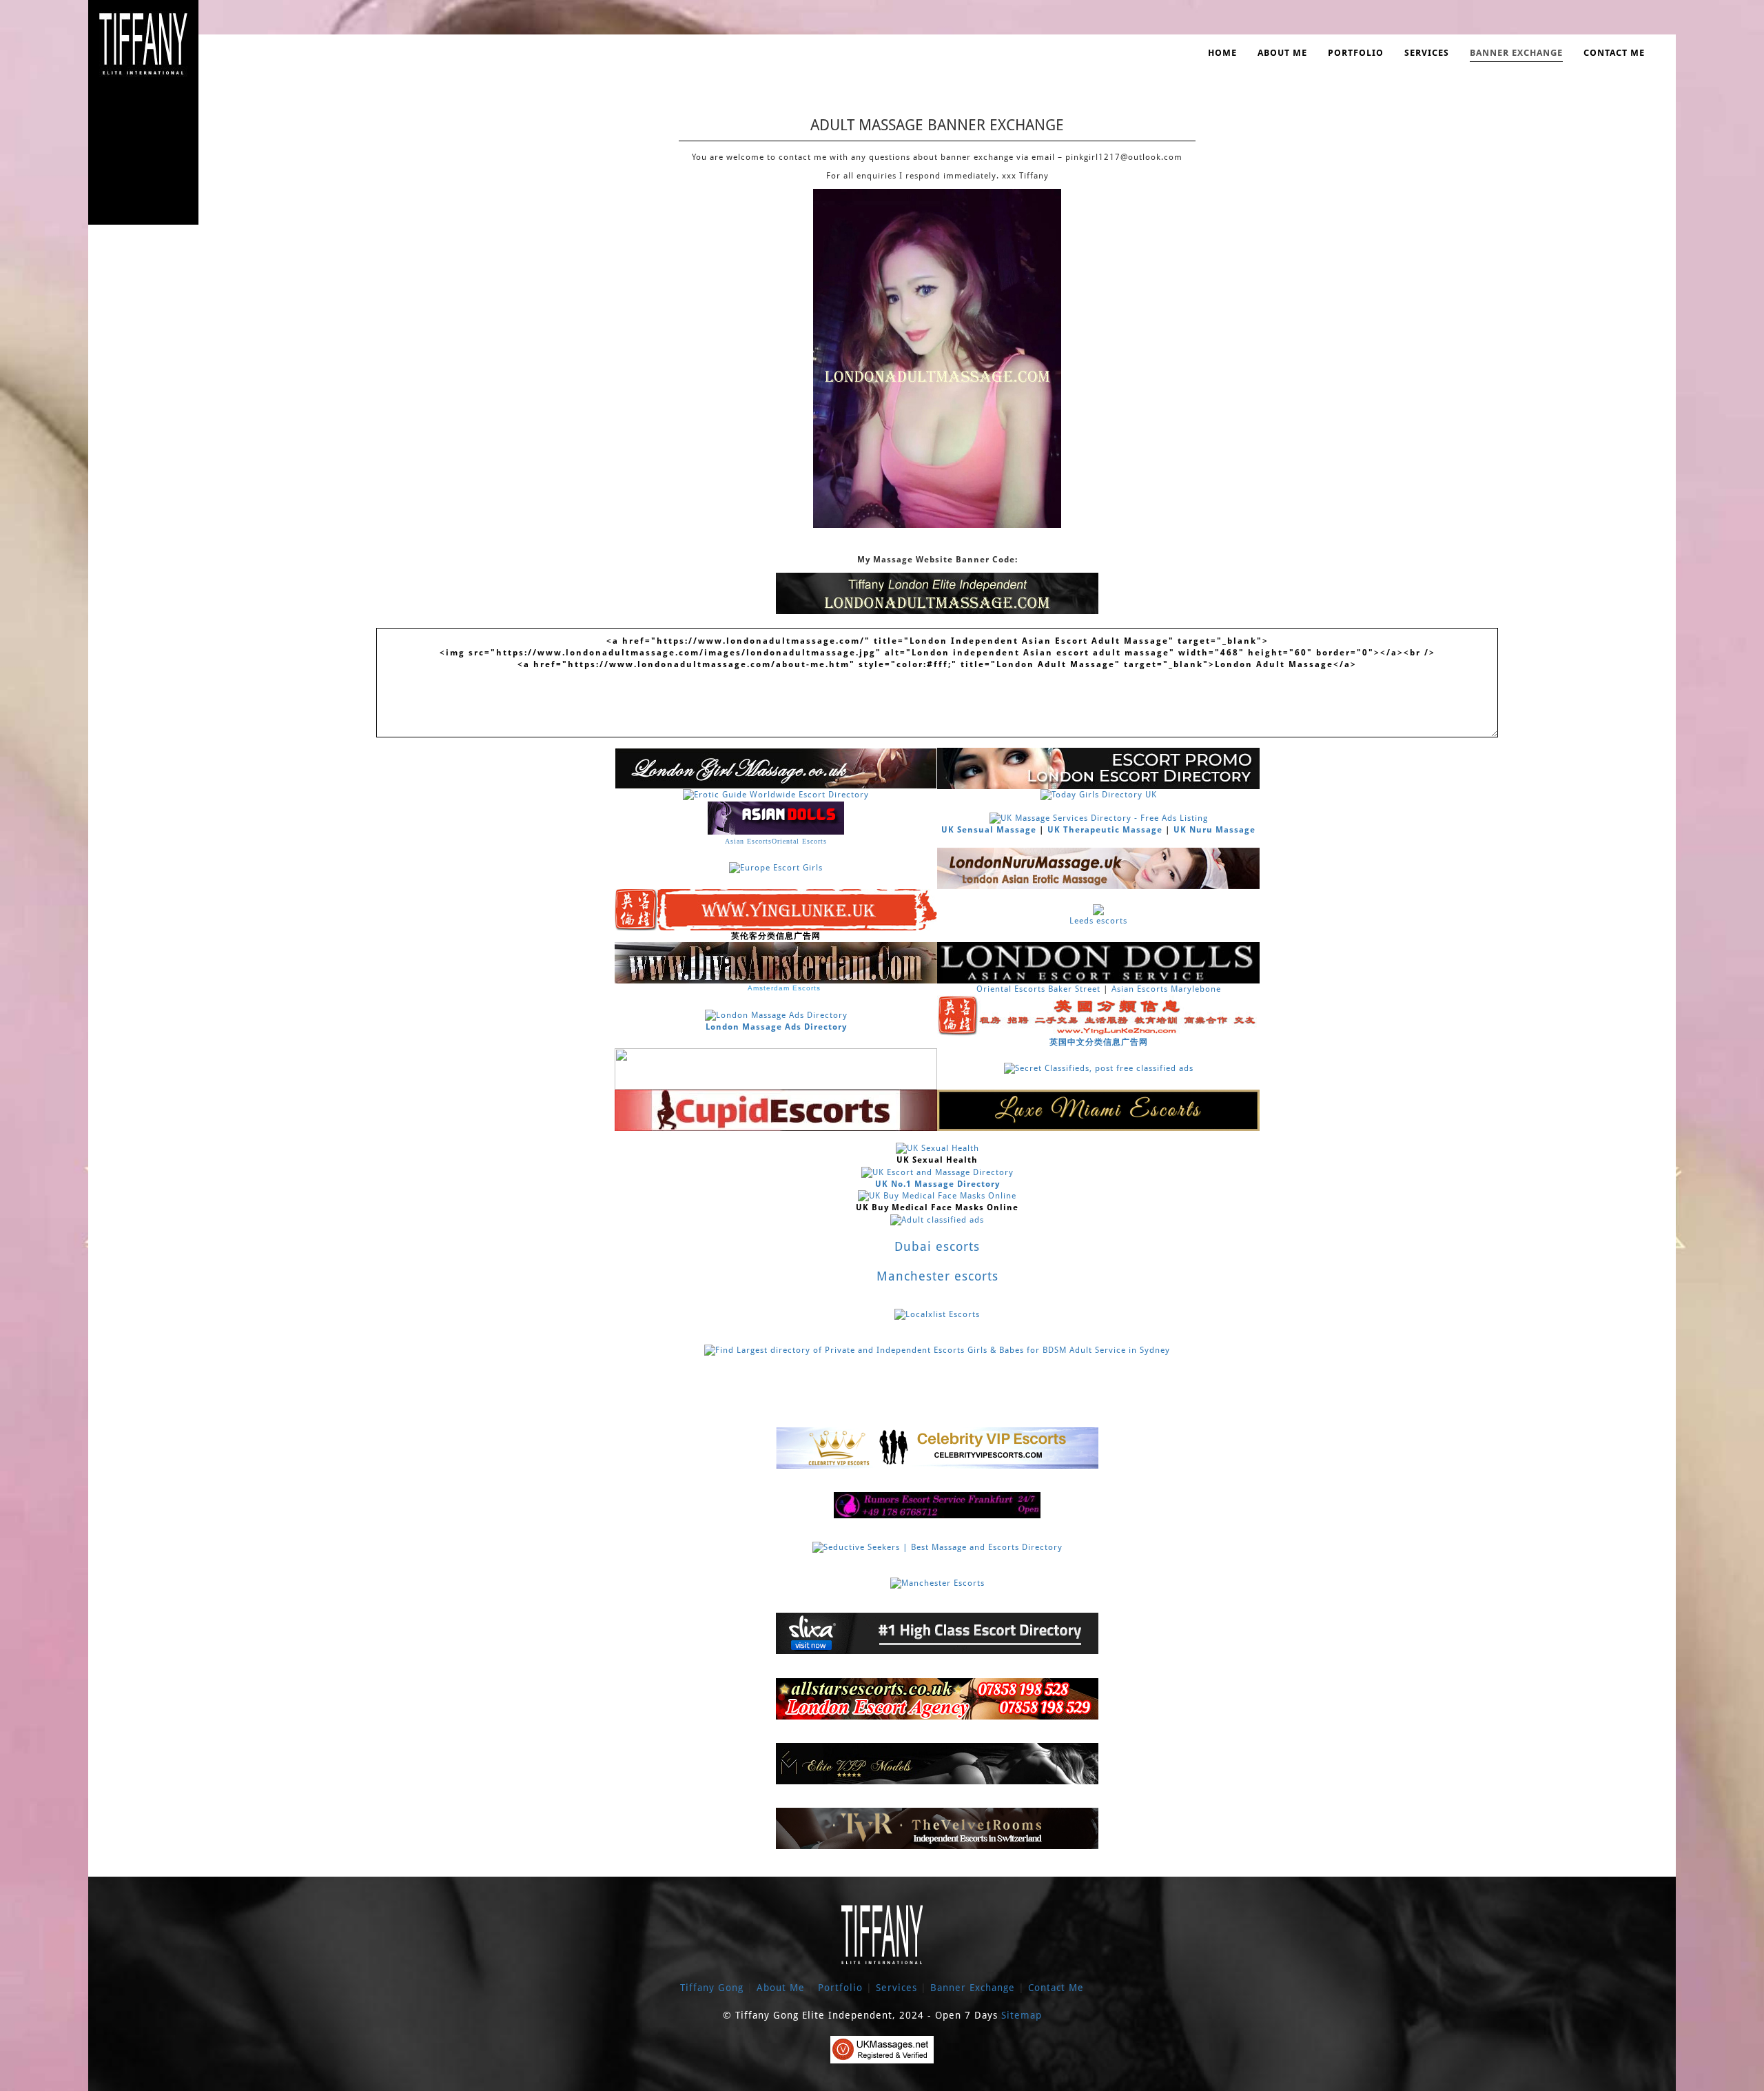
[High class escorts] (937, 1763)
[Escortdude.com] (776, 1068)
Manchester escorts (937, 1276)
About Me (1282, 53)
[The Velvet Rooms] (937, 1828)
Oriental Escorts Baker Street (1038, 989)
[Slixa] (937, 1633)
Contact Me (1614, 53)
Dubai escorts (937, 1246)
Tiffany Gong (714, 1988)
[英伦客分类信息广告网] (776, 909)
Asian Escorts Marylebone (1166, 989)
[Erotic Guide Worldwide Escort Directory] (776, 795)
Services (1427, 53)
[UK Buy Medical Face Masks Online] (937, 1196)
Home (1222, 53)
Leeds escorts (1098, 921)
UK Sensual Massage (989, 830)
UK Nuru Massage (1214, 830)
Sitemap (1022, 2015)
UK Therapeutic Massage (1105, 830)
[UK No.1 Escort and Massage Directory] (937, 1172)
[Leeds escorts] (1098, 909)
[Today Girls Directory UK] (1099, 795)
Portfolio (1356, 53)
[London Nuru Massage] (1098, 868)
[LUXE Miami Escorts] (1098, 1110)
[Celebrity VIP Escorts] (937, 1447)
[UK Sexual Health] (937, 1148)
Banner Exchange (1516, 53)
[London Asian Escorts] (1098, 962)
